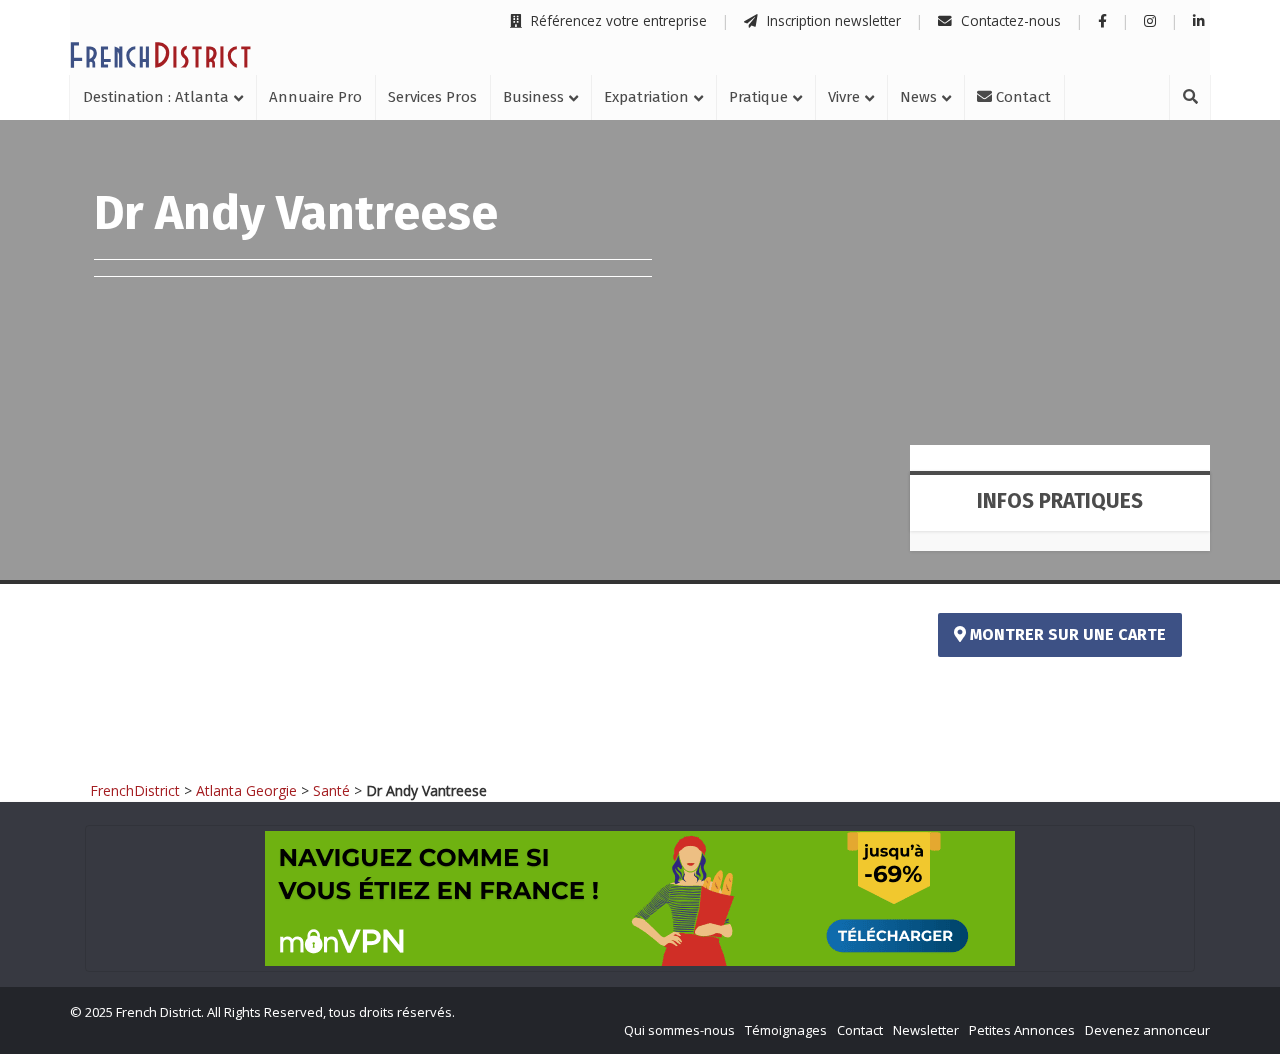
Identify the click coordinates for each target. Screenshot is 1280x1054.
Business (533, 97)
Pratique (758, 97)
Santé (331, 790)
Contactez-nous (1009, 20)
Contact (1021, 97)
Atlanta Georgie (246, 790)
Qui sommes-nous (679, 1030)
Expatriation (646, 97)
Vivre (844, 97)
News (918, 97)
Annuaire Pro (315, 97)
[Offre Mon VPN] (640, 898)
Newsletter (926, 1030)
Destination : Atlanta (156, 97)
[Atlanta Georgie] (160, 55)
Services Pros (432, 97)
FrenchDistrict (135, 790)
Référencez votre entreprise (617, 20)
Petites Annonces (1022, 1030)
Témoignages (786, 1030)
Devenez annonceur (1147, 1030)
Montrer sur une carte (1066, 634)
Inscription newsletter (832, 20)
